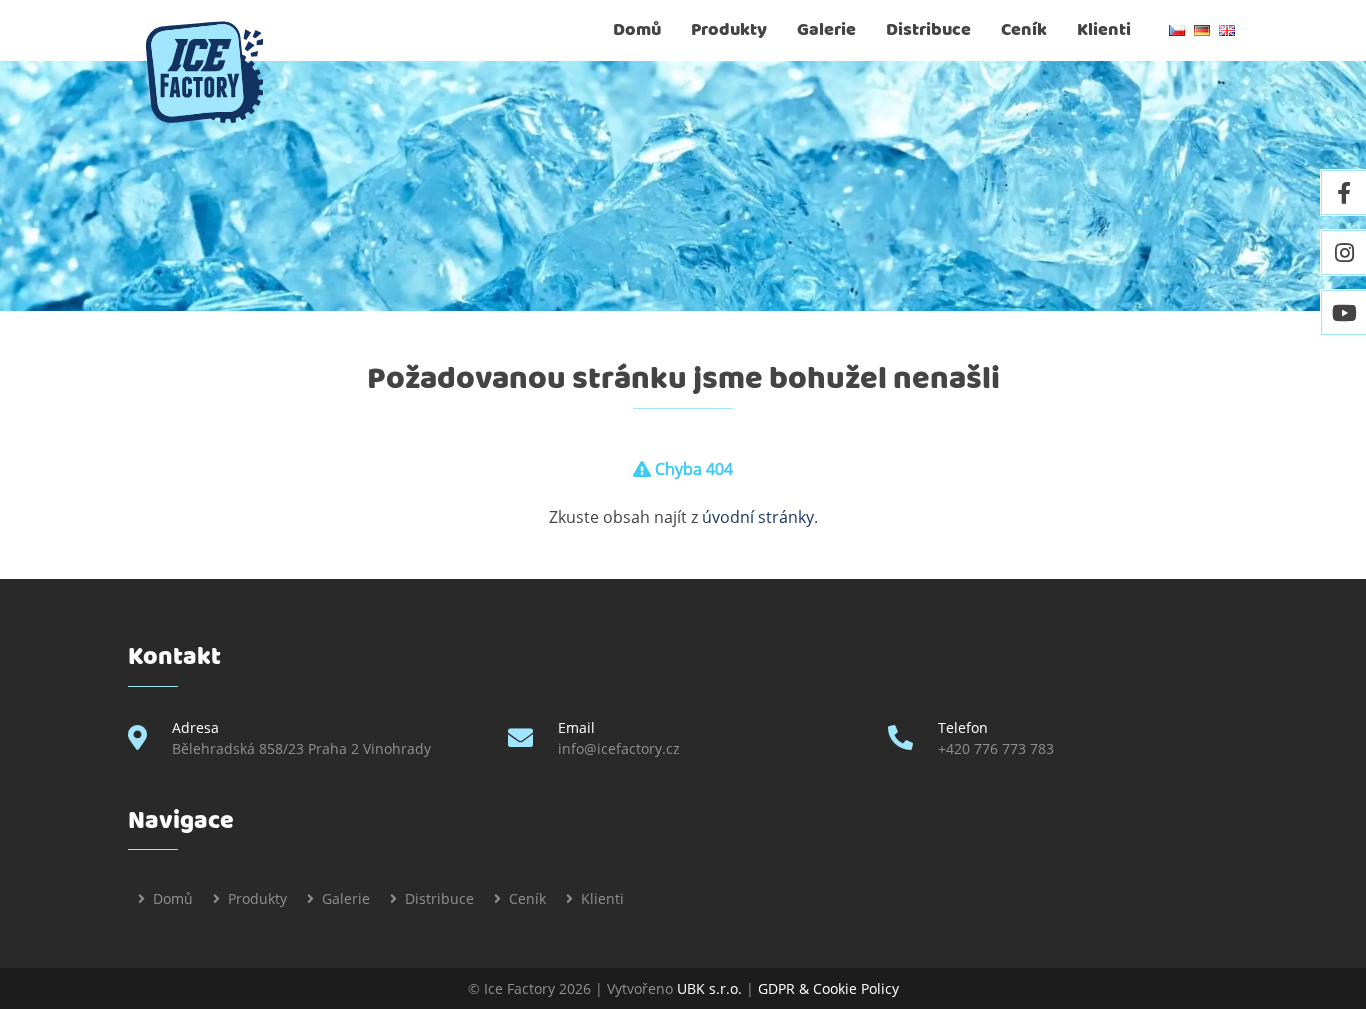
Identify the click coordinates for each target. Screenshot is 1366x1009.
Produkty (729, 30)
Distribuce (928, 30)
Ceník (1024, 30)
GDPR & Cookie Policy (828, 988)
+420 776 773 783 (996, 748)
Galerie (826, 30)
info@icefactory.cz (619, 748)
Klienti (1104, 30)
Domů (637, 30)
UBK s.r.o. (709, 988)
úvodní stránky (758, 517)
